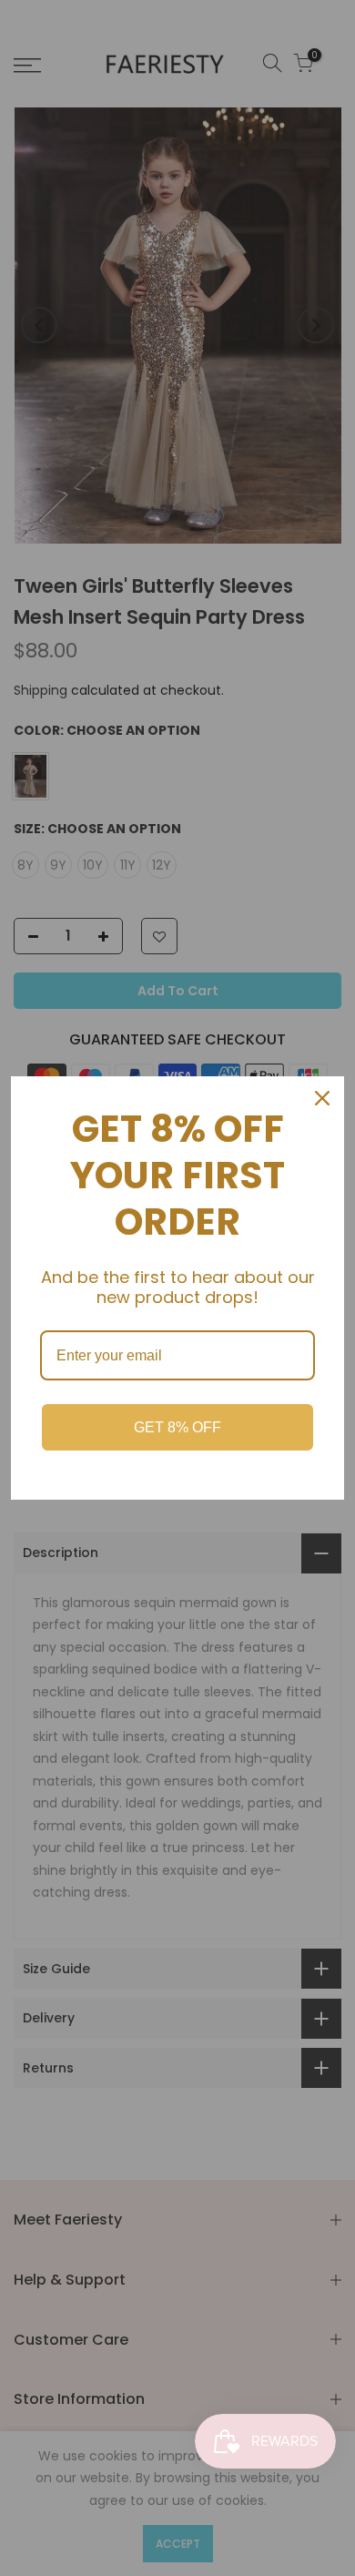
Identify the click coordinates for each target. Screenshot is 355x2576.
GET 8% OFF (177, 1427)
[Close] (322, 1098)
